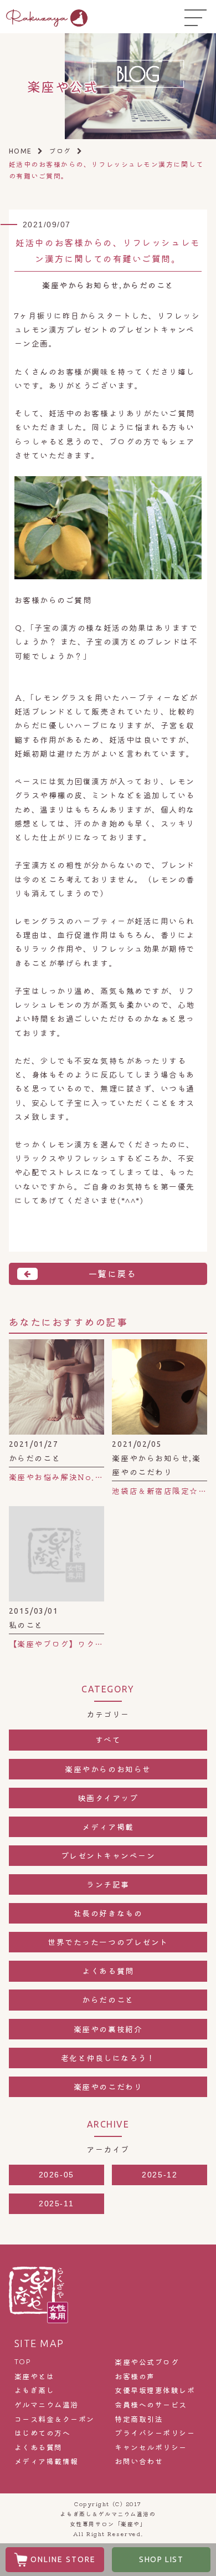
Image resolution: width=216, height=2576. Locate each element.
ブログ (60, 151)
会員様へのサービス (151, 2405)
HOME (20, 151)
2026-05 (56, 2175)
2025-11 (56, 2203)
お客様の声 (135, 2376)
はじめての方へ (43, 2433)
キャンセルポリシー (151, 2447)
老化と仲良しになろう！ (108, 2058)
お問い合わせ (139, 2461)
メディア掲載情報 (47, 2461)
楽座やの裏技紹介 (108, 2029)
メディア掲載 (108, 1827)
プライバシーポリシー (155, 2433)
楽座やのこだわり (108, 2087)
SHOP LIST (161, 2559)
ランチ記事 (108, 1884)
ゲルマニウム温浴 (47, 2405)
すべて (108, 1740)
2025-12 (160, 2175)
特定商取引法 (139, 2419)
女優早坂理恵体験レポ (155, 2390)
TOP (23, 2361)
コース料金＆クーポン (55, 2419)
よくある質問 (108, 1971)
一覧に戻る (112, 1273)
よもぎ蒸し (35, 2390)
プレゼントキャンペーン (108, 1855)
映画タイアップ (108, 1798)
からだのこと (108, 1999)
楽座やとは (35, 2376)
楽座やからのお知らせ (108, 1769)
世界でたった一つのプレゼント (108, 1942)
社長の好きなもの (108, 1913)
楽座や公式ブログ (147, 2362)
